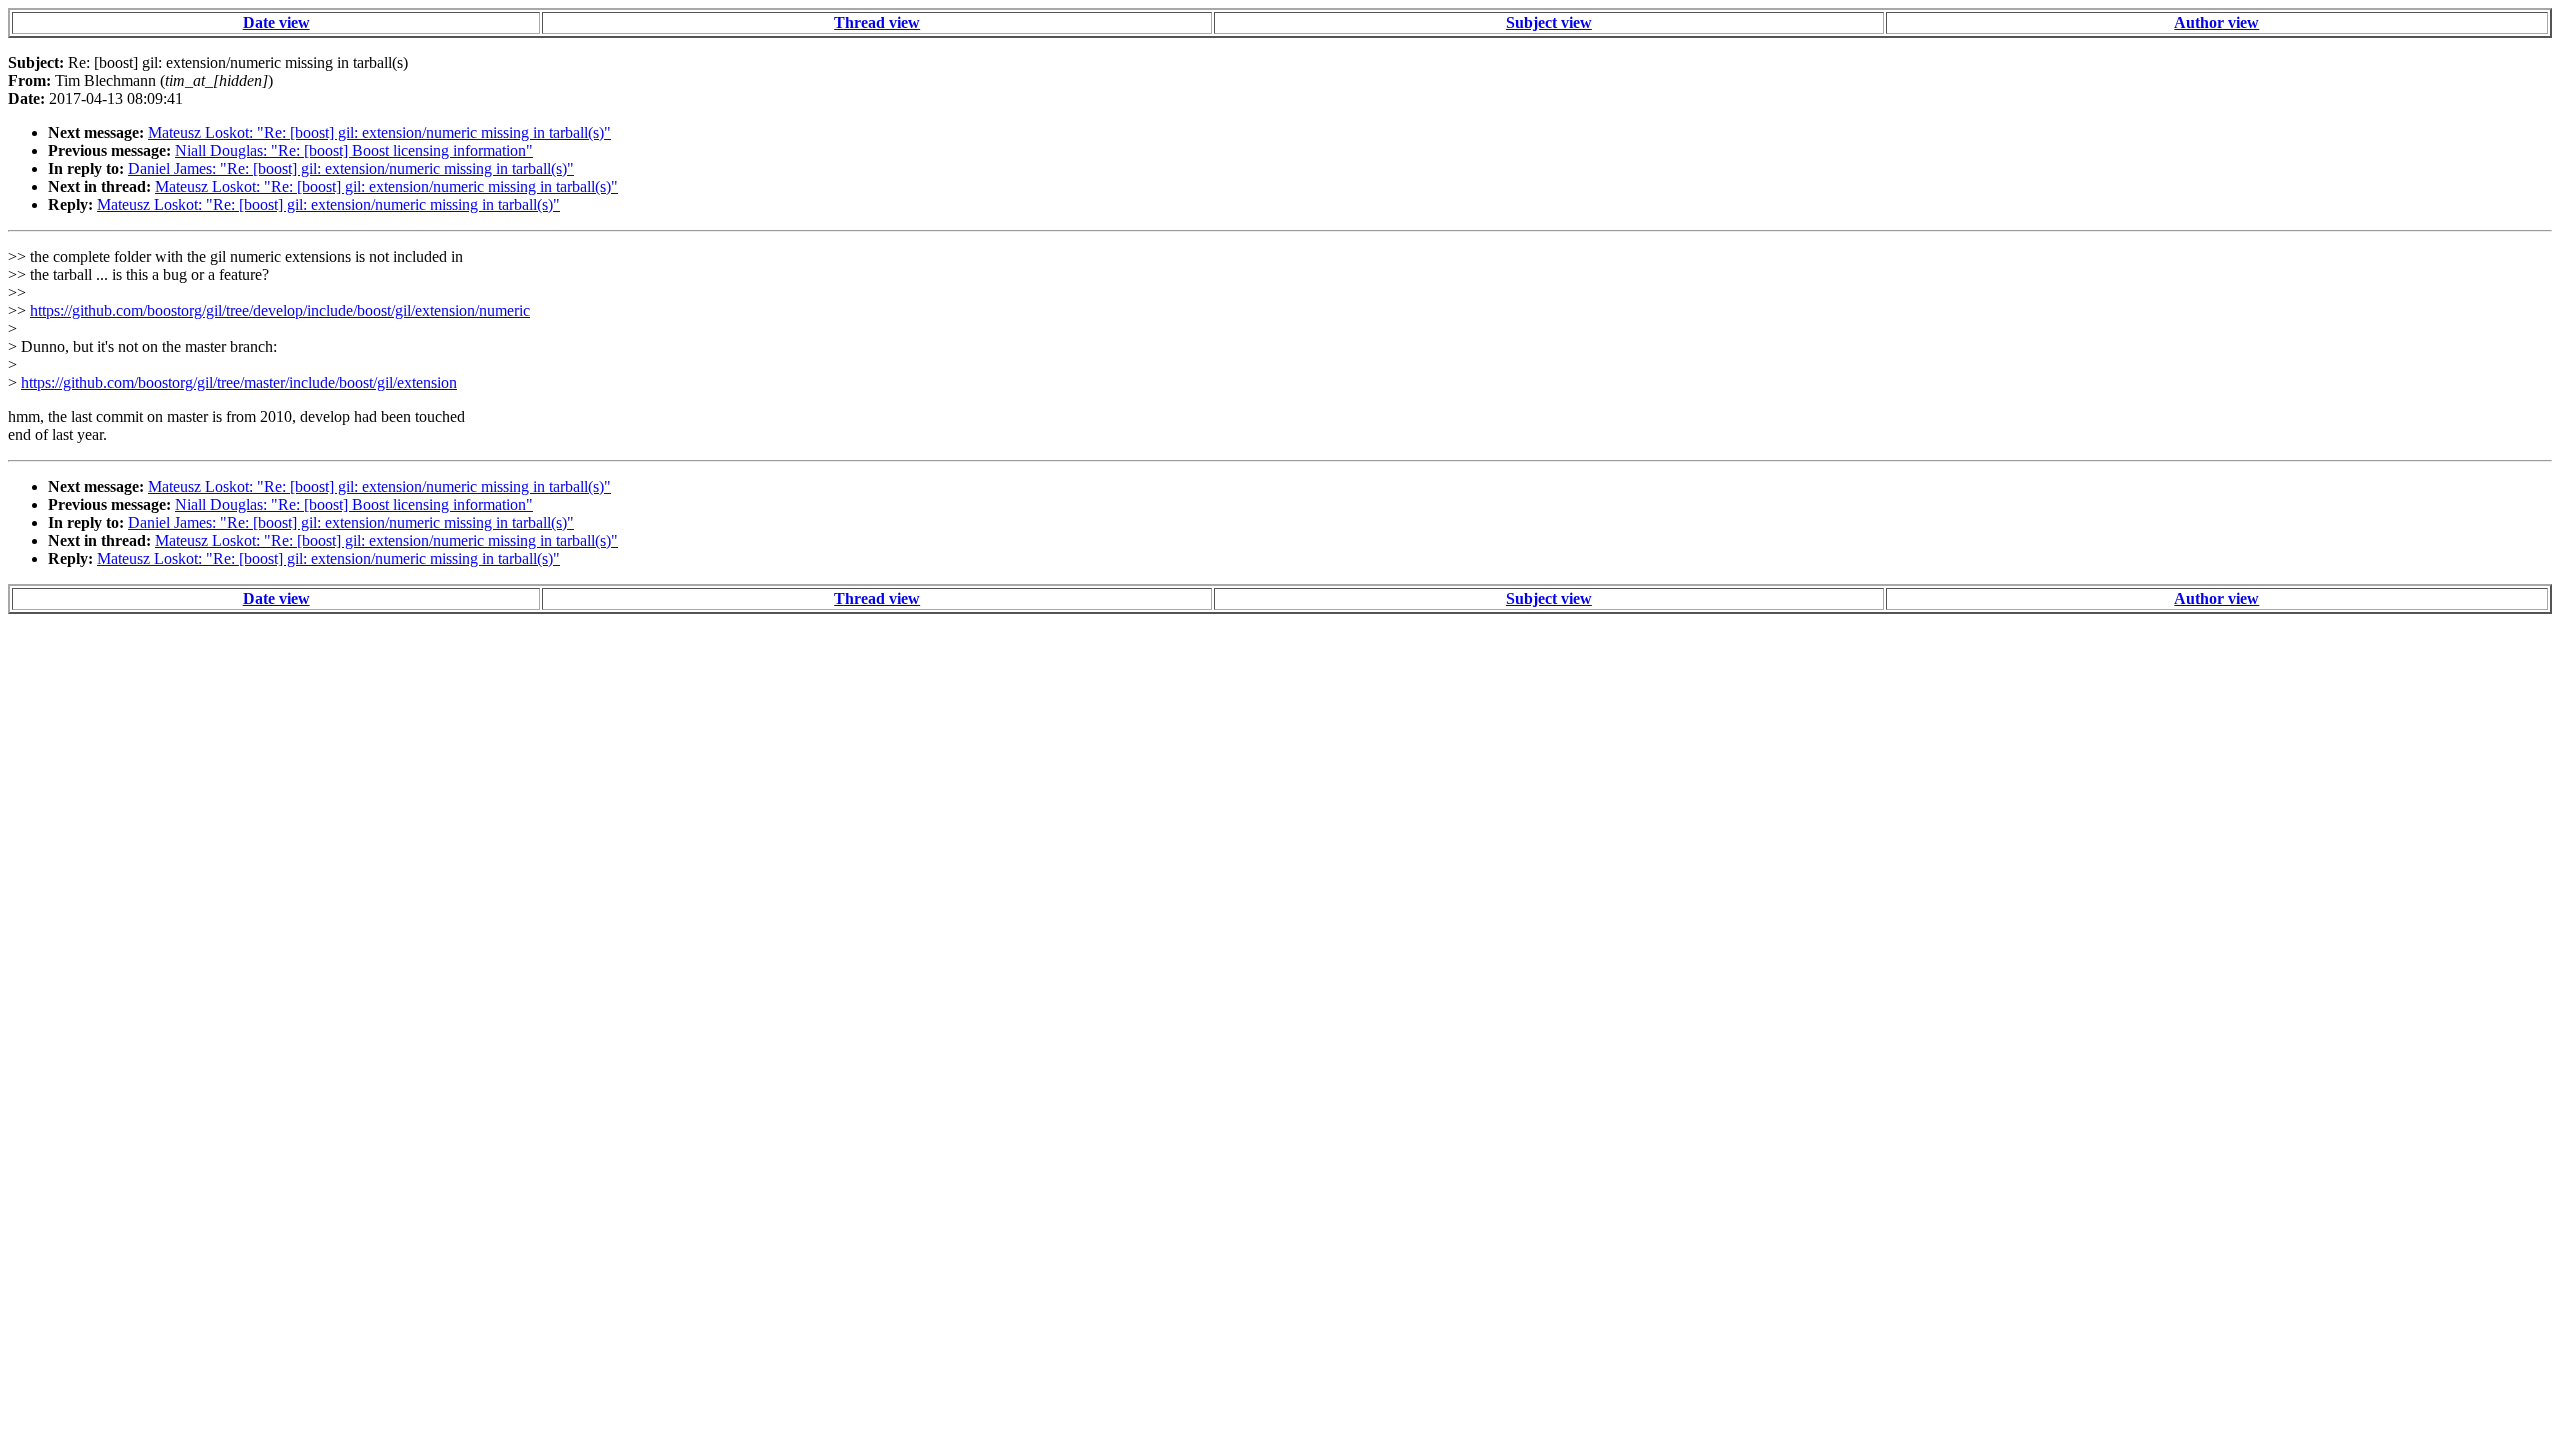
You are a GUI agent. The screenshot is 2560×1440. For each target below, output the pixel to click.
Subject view (1549, 22)
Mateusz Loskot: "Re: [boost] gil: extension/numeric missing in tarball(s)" (379, 132)
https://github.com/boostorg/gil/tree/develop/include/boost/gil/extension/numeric (280, 310)
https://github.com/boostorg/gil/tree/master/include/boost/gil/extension (239, 382)
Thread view (877, 22)
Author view (2216, 22)
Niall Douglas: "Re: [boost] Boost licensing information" (354, 150)
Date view (276, 22)
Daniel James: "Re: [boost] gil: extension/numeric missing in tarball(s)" (351, 168)
